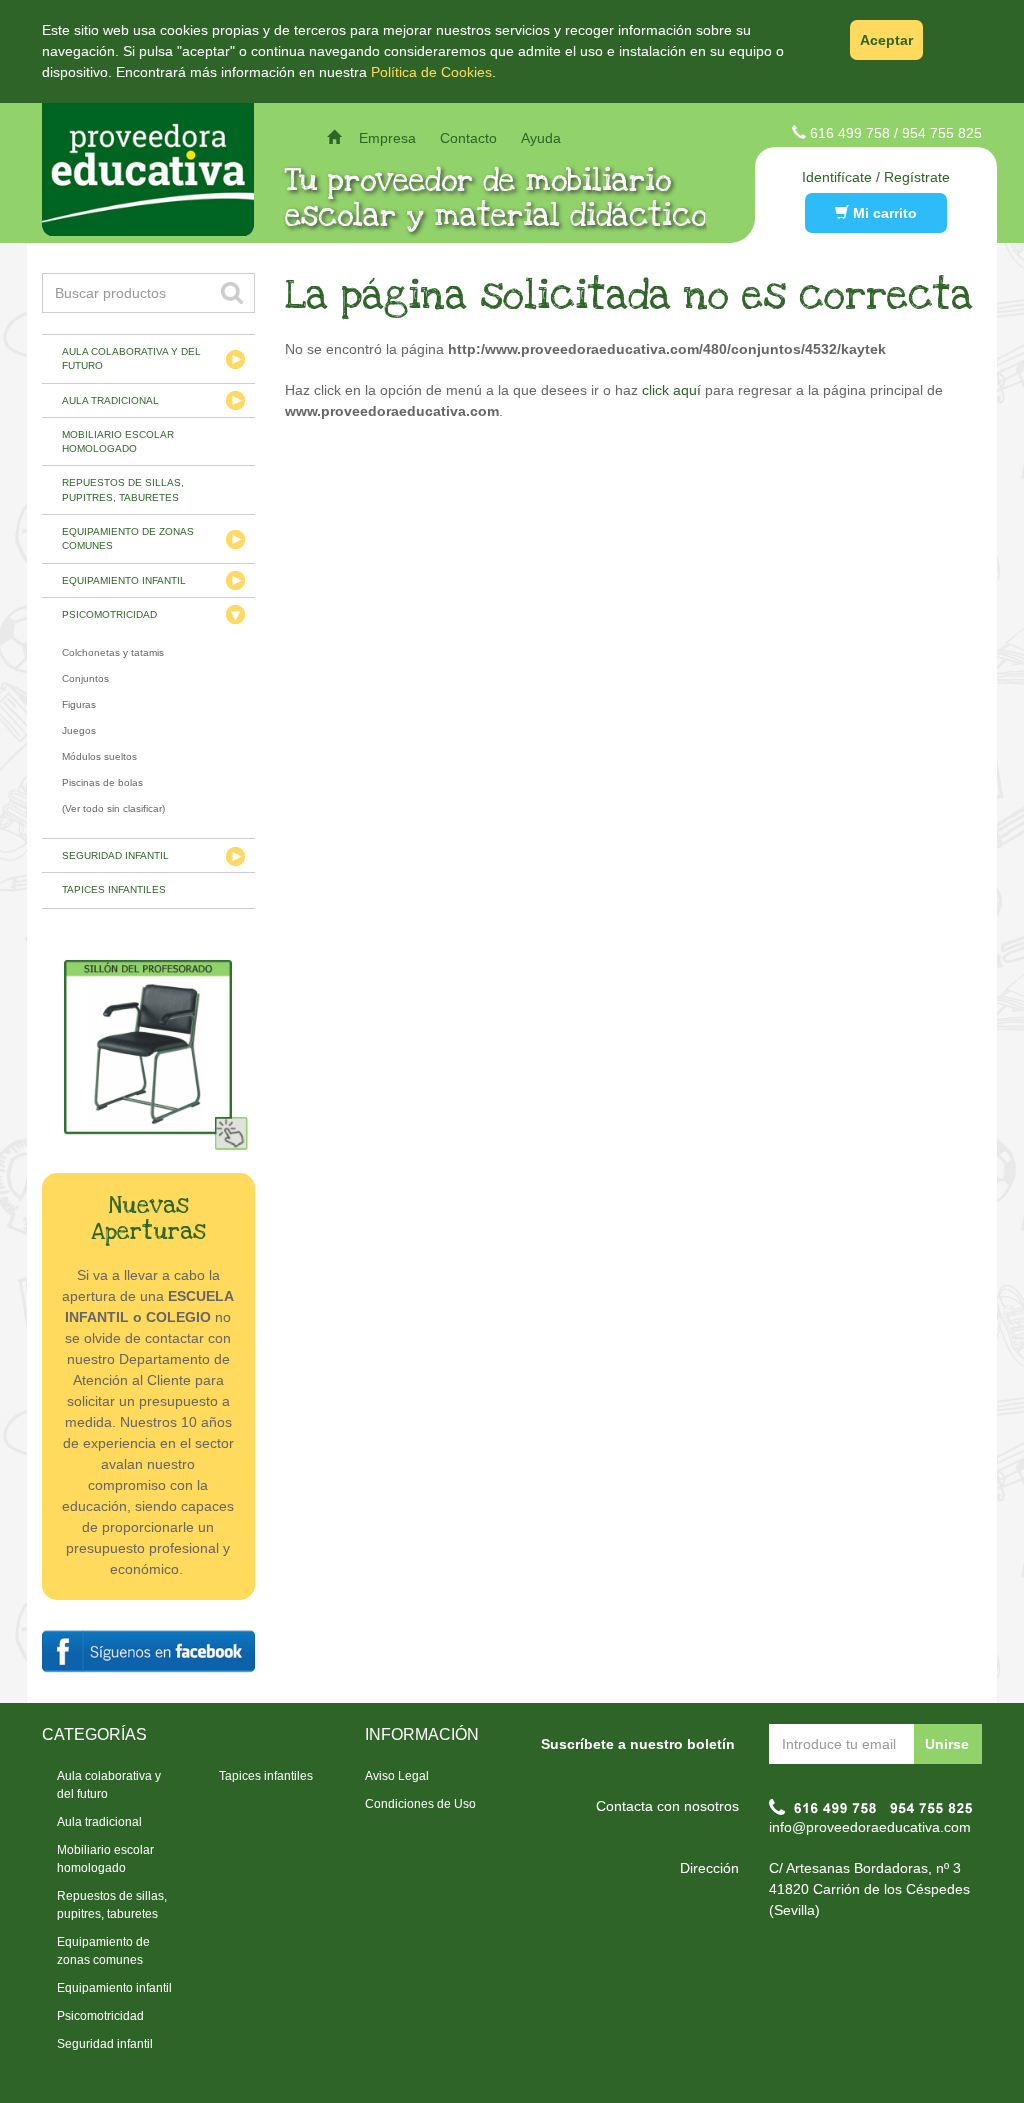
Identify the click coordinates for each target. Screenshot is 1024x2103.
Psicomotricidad (109, 614)
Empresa (387, 138)
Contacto (468, 138)
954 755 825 (942, 133)
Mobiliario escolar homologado (118, 441)
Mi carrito (883, 213)
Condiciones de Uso (420, 1804)
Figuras (79, 704)
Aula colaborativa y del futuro (131, 358)
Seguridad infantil (115, 855)
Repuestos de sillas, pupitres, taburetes (123, 489)
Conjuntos (85, 678)
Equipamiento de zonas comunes (128, 538)
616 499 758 (850, 133)
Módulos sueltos (99, 756)
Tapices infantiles (114, 889)
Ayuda (541, 138)
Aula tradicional (110, 400)
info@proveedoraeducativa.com (870, 1827)
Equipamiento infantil (124, 580)
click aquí (671, 390)
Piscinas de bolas (102, 782)
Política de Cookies (431, 72)
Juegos (79, 730)
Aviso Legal (397, 1776)
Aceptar (886, 40)
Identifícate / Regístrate (876, 177)
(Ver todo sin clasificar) (113, 808)
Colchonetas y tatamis (113, 652)
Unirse (947, 1744)
